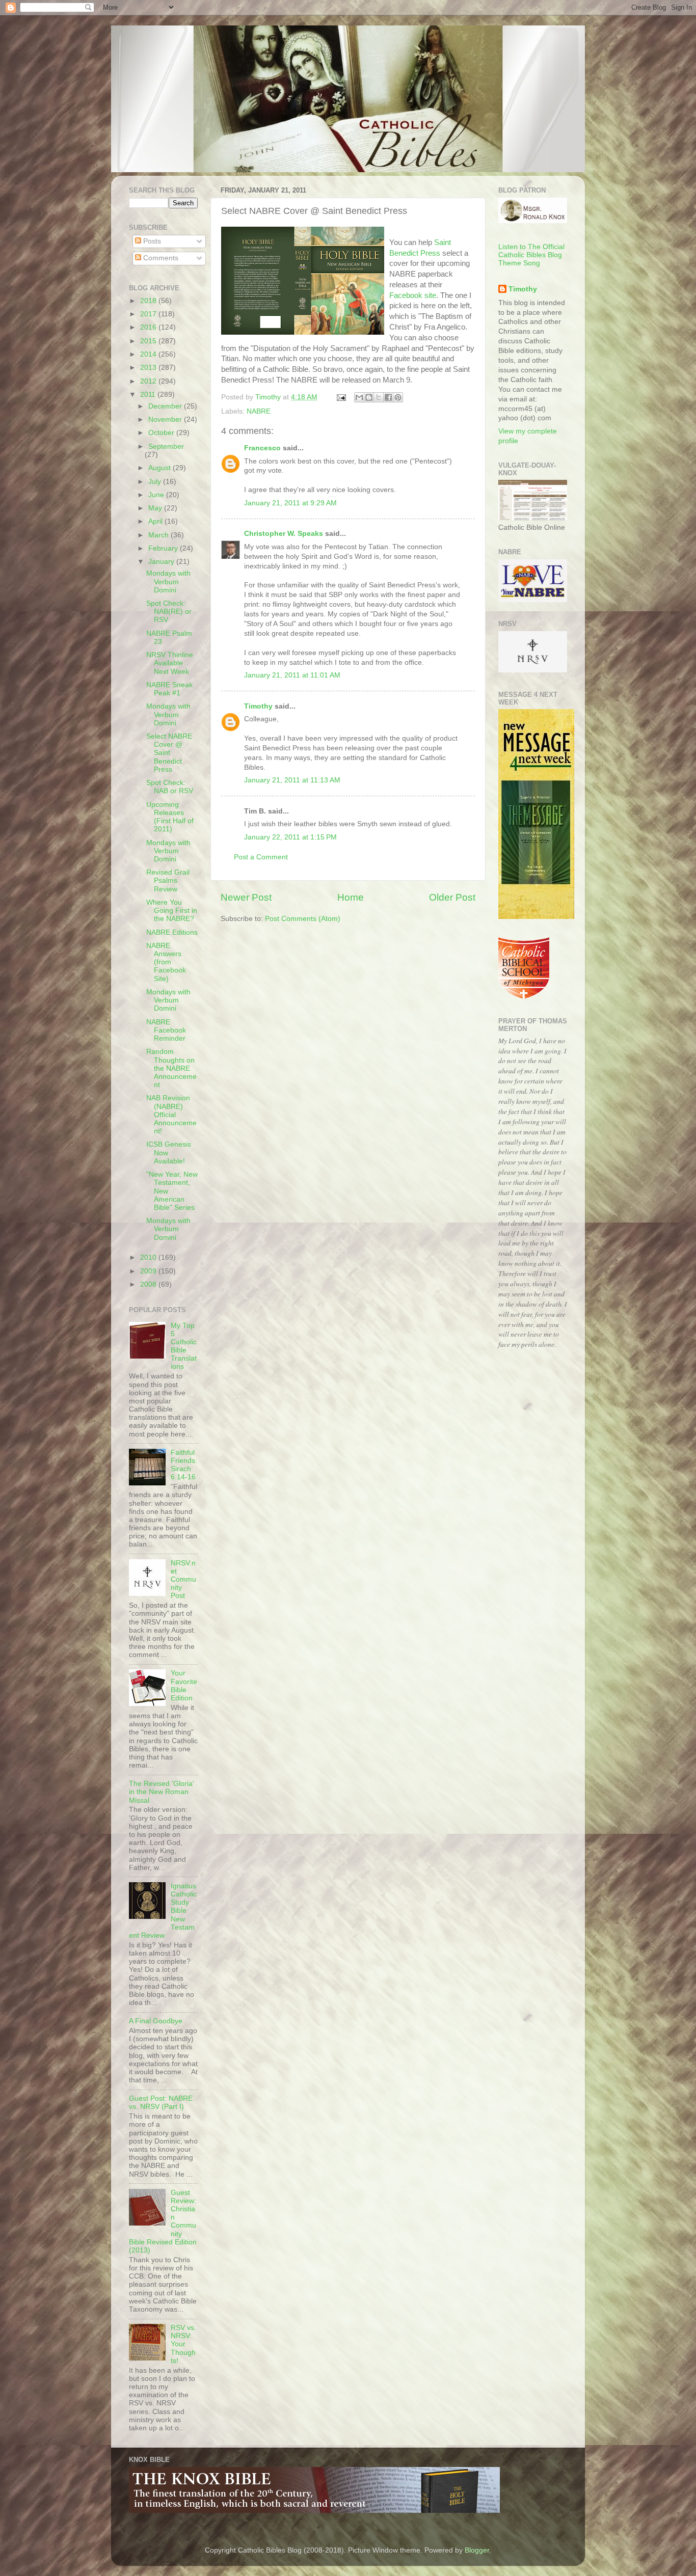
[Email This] (359, 397)
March (159, 535)
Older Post (452, 897)
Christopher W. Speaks (284, 534)
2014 (149, 354)
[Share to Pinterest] (398, 397)
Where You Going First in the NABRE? (172, 911)
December (166, 406)
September (166, 446)
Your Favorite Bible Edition (184, 1686)
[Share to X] (379, 397)
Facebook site (413, 295)
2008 (149, 1284)
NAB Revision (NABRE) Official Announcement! (171, 1115)
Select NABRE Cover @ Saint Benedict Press (169, 753)
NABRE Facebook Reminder (166, 1030)
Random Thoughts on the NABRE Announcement (171, 1068)
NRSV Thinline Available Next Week (170, 663)
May (156, 508)
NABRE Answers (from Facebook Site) (166, 962)
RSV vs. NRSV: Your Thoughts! (183, 2344)
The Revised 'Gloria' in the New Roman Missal (162, 1792)
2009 (149, 1271)
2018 (149, 301)
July (156, 482)
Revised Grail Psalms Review (168, 880)
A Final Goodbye (156, 2021)
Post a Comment (261, 857)
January (162, 562)
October (162, 433)
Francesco (262, 448)
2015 (149, 341)
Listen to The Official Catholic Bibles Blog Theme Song (531, 255)
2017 (149, 314)
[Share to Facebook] (388, 397)
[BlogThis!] (369, 397)
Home (351, 897)
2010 (149, 1257)
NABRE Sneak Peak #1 (169, 689)
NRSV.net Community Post (183, 1580)
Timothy (258, 706)
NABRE (259, 411)
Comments (160, 258)
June (157, 495)
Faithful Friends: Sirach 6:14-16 (184, 1465)
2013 (149, 368)
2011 (149, 395)
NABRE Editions (172, 932)
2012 (149, 381)
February (164, 548)
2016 (149, 327)
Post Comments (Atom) (303, 919)
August (160, 468)
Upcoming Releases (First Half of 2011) (170, 817)
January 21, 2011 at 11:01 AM (292, 675)
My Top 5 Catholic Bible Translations (184, 1346)
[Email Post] (341, 397)
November (166, 419)
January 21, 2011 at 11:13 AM (292, 780)
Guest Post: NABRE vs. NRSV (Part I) (161, 2103)
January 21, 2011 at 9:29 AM (290, 503)
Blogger (477, 2550)
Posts (151, 241)
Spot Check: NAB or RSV (170, 787)
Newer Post (246, 897)
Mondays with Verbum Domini (168, 581)
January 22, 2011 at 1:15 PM (290, 837)
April (156, 521)
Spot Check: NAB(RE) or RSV (169, 612)
